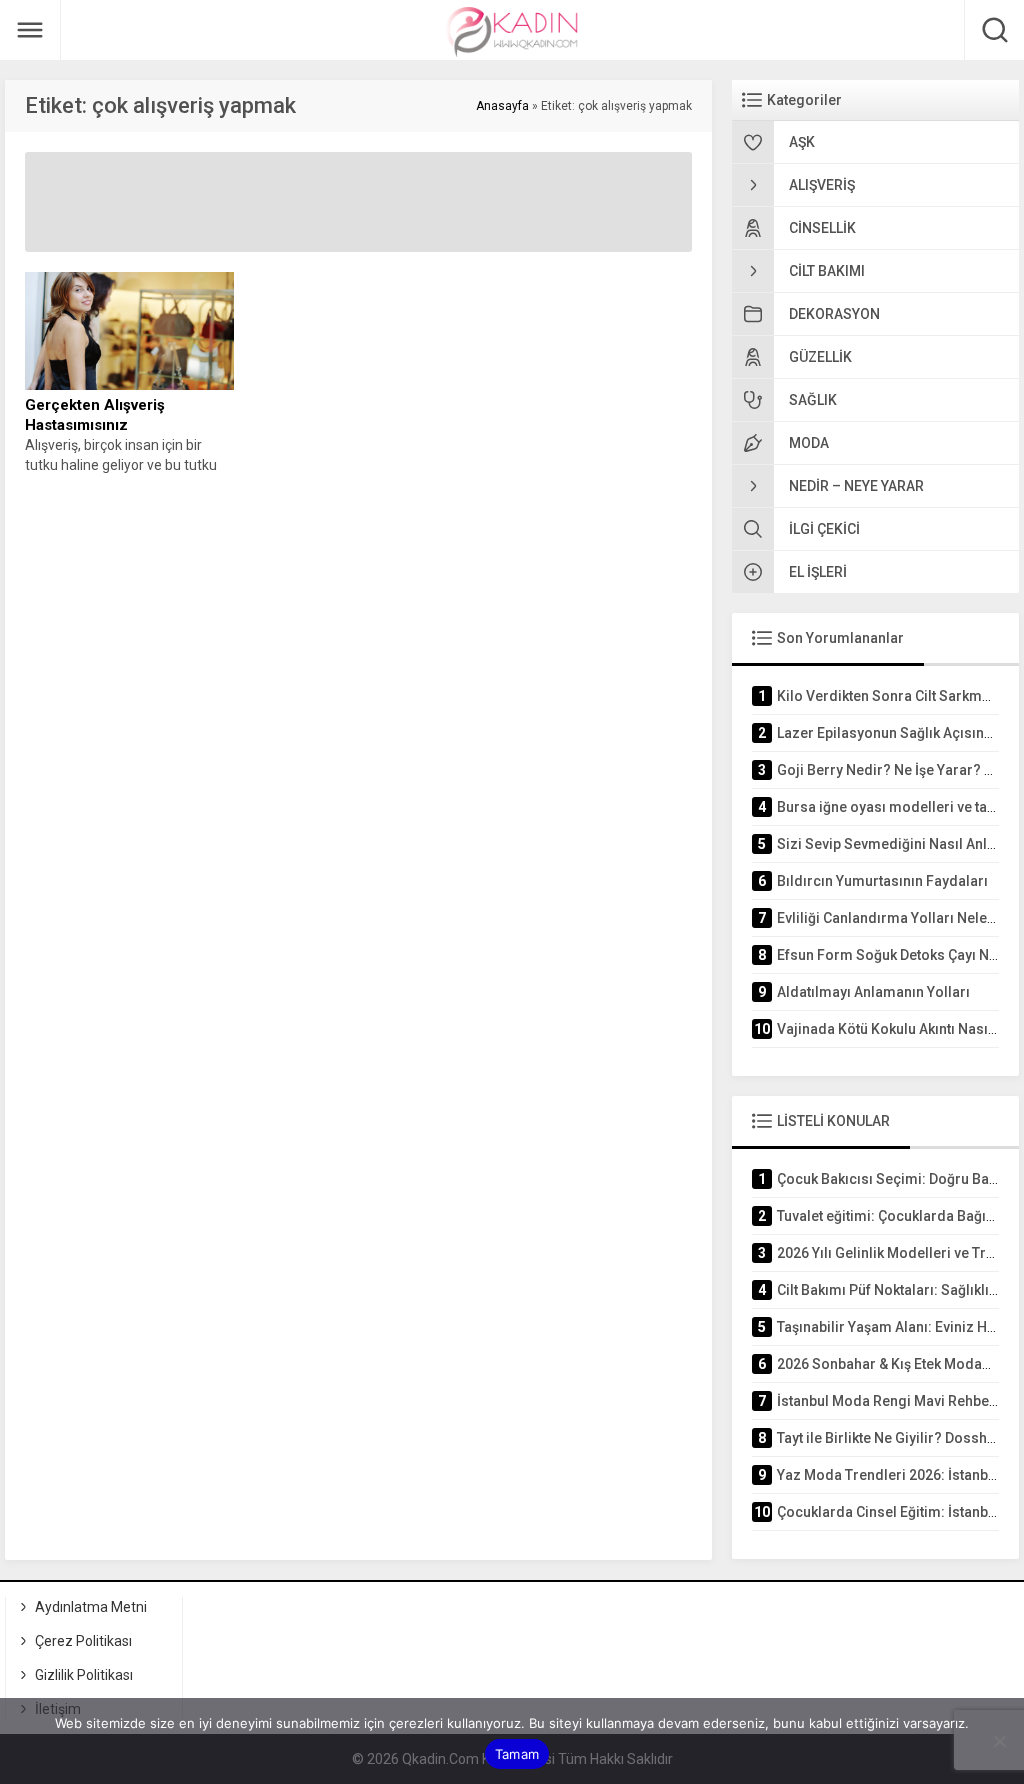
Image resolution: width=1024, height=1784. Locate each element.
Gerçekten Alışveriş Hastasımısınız (95, 415)
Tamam (517, 1754)
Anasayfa (502, 106)
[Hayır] (999, 1741)
